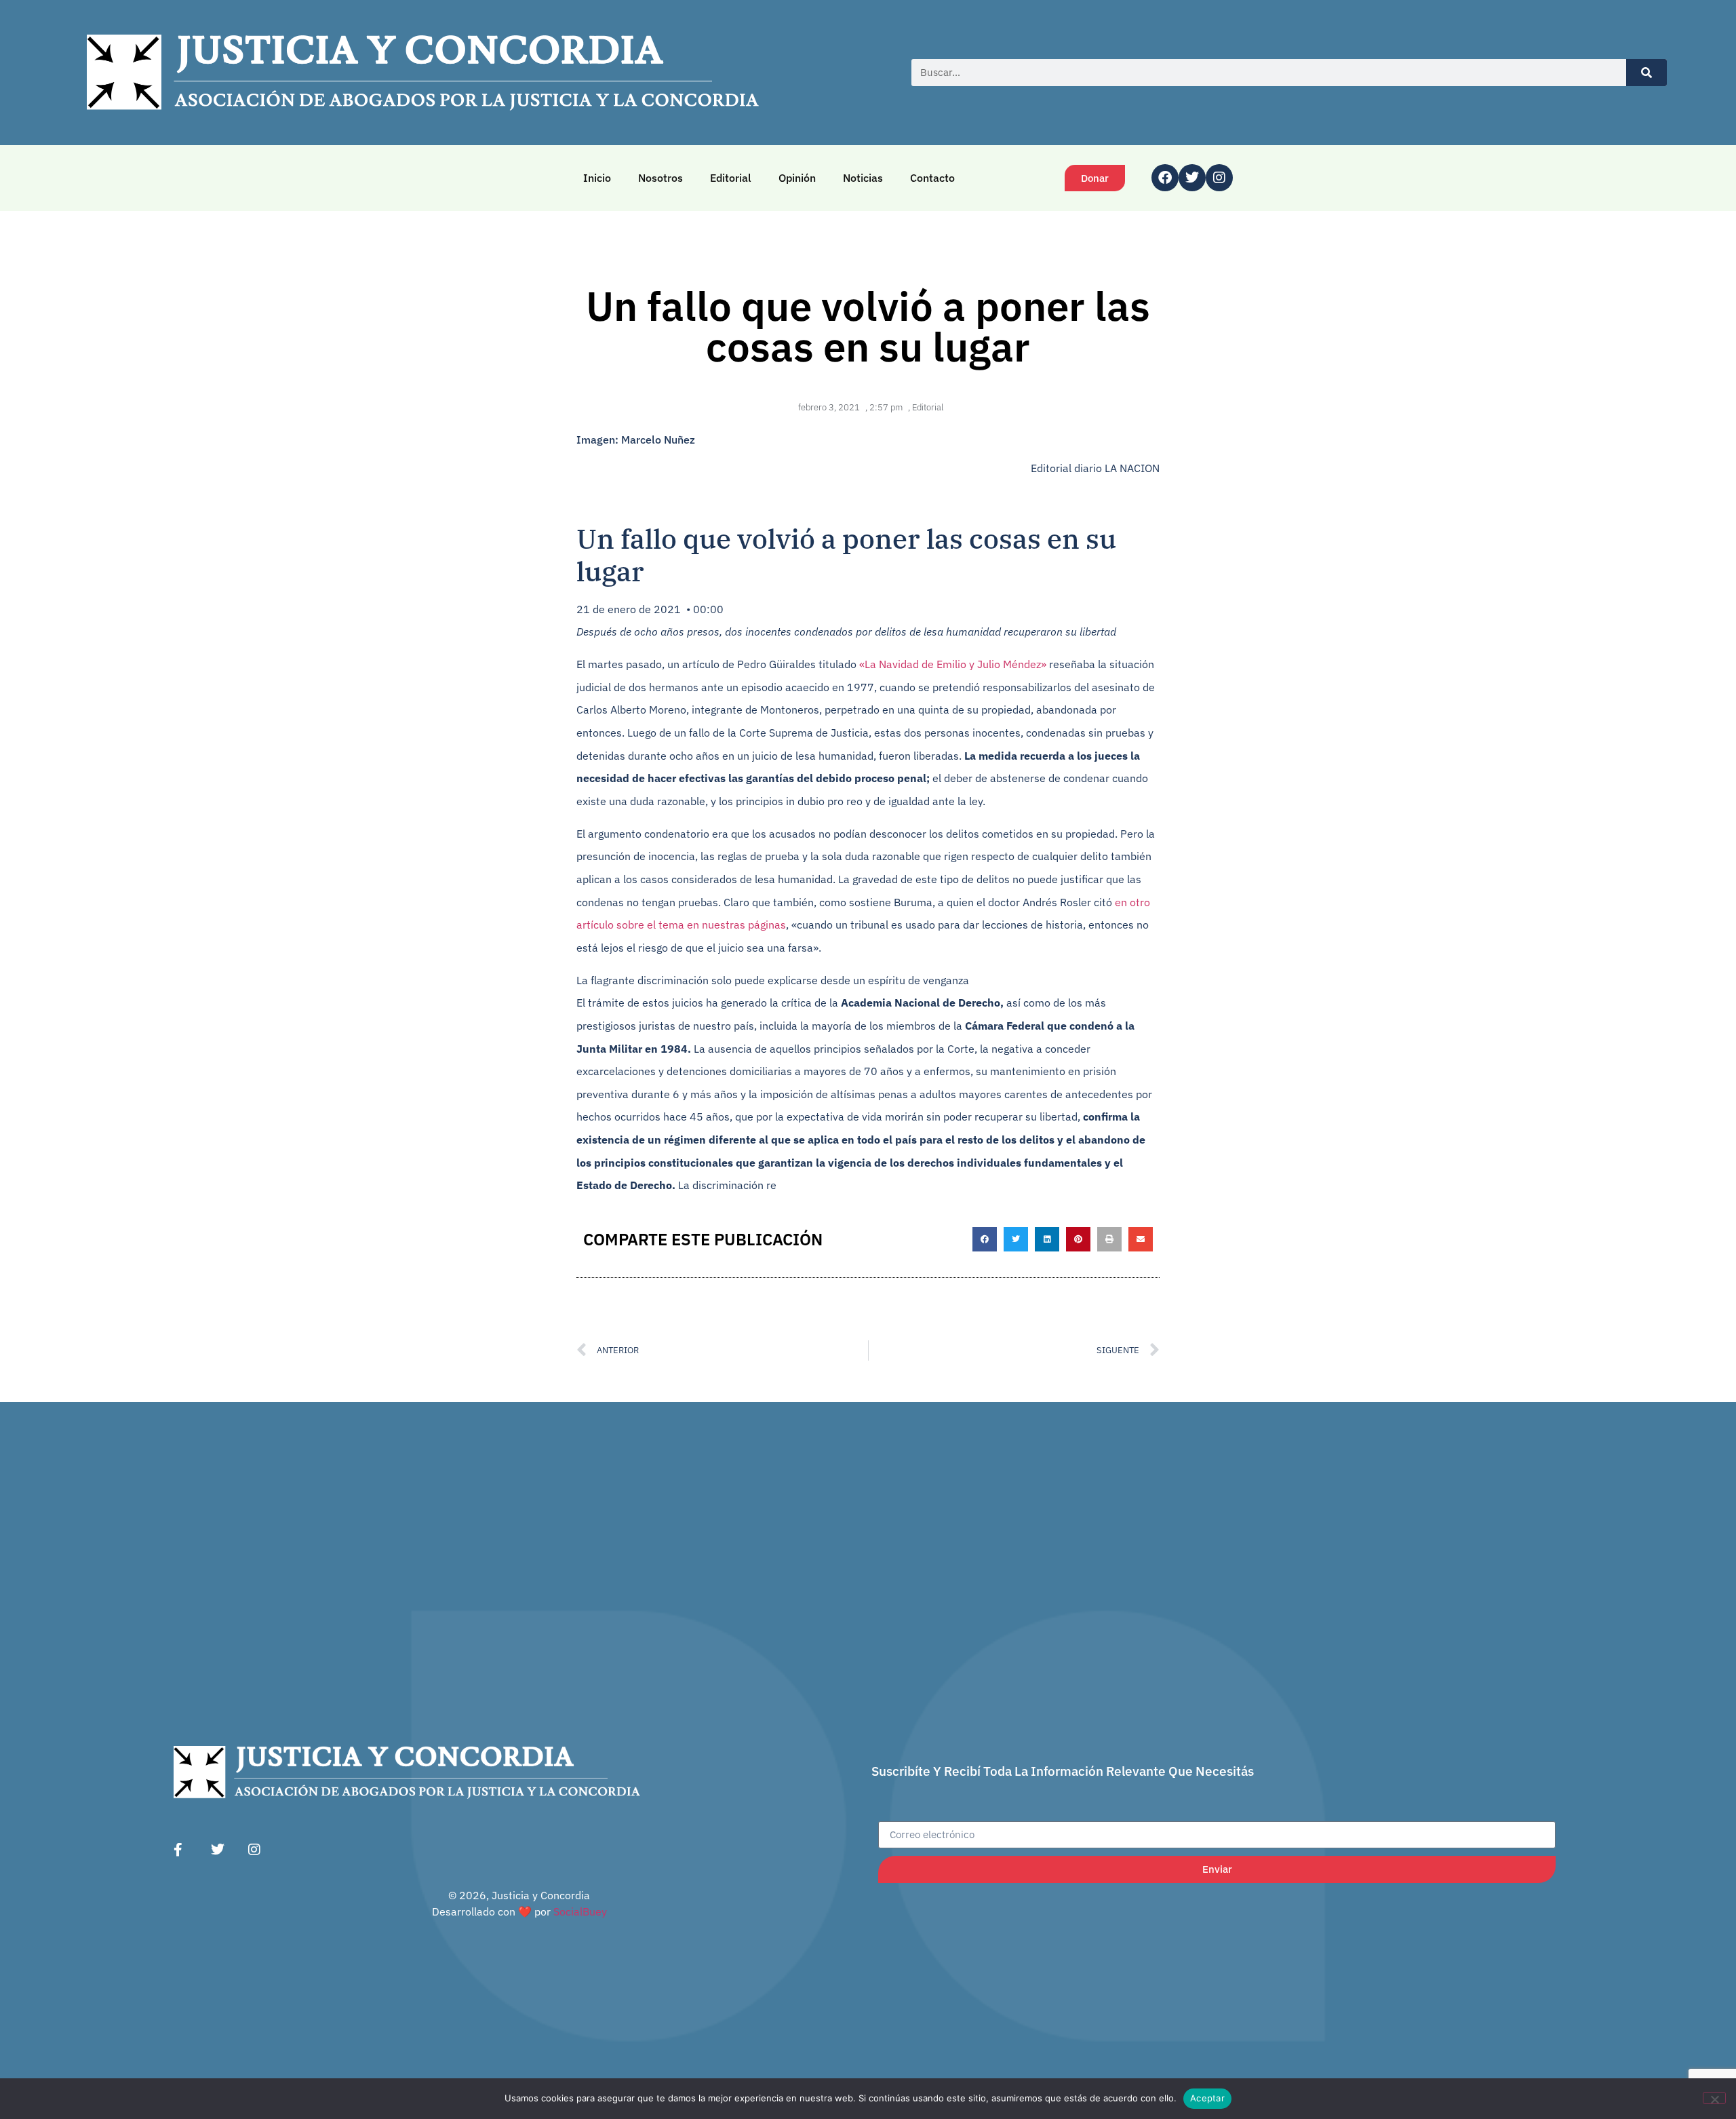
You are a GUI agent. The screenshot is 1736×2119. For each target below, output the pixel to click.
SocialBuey (580, 1911)
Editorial (731, 178)
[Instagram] (1219, 178)
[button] (985, 1239)
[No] (1714, 2098)
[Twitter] (1192, 178)
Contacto (932, 178)
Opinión (797, 178)
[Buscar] (1646, 73)
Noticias (863, 178)
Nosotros (660, 178)
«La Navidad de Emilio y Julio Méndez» (953, 664)
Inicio (597, 178)
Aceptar (1207, 2098)
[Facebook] (1165, 178)
